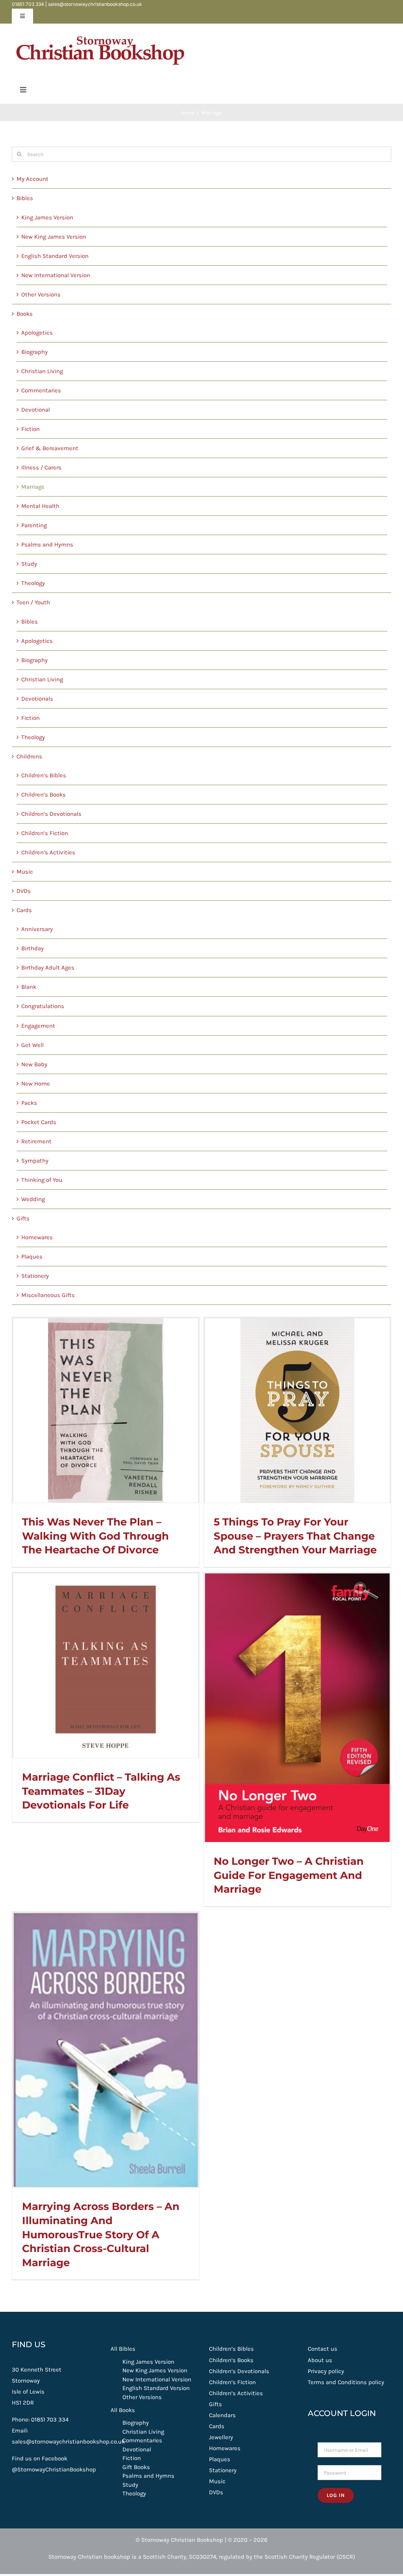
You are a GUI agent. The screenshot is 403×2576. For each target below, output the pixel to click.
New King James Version (54, 237)
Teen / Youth (33, 602)
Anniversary (37, 929)
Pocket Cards (39, 1122)
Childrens (29, 756)
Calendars (222, 2415)
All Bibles (123, 2349)
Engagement (38, 1026)
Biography (34, 352)
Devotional (36, 410)
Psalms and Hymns (47, 545)
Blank (29, 987)
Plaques (32, 1257)
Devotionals (37, 699)
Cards (24, 910)
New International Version (56, 275)
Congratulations (43, 1006)
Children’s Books (43, 795)
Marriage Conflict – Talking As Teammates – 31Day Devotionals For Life (101, 1791)
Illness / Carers (41, 467)
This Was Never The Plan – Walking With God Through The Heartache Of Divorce (95, 1536)
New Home (36, 1084)
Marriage (33, 487)
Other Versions (41, 294)
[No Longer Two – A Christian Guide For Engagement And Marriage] (297, 1708)
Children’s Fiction (45, 833)
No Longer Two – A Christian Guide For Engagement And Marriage (289, 1875)
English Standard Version (55, 256)
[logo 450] (100, 32)
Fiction (31, 429)
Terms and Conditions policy (346, 2382)
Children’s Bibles (44, 775)
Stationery (35, 1276)
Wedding (33, 1199)
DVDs (24, 891)
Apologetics (37, 333)
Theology (33, 583)
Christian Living (42, 371)
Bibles (25, 198)
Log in (336, 2495)
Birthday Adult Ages (48, 968)
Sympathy (35, 1161)
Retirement (36, 1141)
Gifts (23, 1218)
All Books (123, 2410)
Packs (29, 1103)
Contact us (323, 2349)
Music (25, 872)
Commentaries (41, 390)
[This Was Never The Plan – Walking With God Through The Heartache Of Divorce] (106, 1410)
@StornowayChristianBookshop (54, 2469)
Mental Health (40, 506)
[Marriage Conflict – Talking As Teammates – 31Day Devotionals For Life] (106, 1666)
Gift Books (136, 2467)
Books (25, 314)
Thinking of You (42, 1180)
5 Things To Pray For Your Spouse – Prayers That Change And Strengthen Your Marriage (295, 1536)
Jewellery (221, 2437)
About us (320, 2360)
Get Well (32, 1045)
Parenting (34, 525)
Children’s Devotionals (51, 814)
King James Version (47, 217)
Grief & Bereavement (50, 448)
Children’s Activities (48, 852)
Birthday (32, 948)
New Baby (34, 1064)
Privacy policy (326, 2371)
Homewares (37, 1237)
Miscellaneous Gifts (48, 1295)
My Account (32, 179)
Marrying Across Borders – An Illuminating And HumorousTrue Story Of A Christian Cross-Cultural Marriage (101, 2234)
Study (29, 564)
